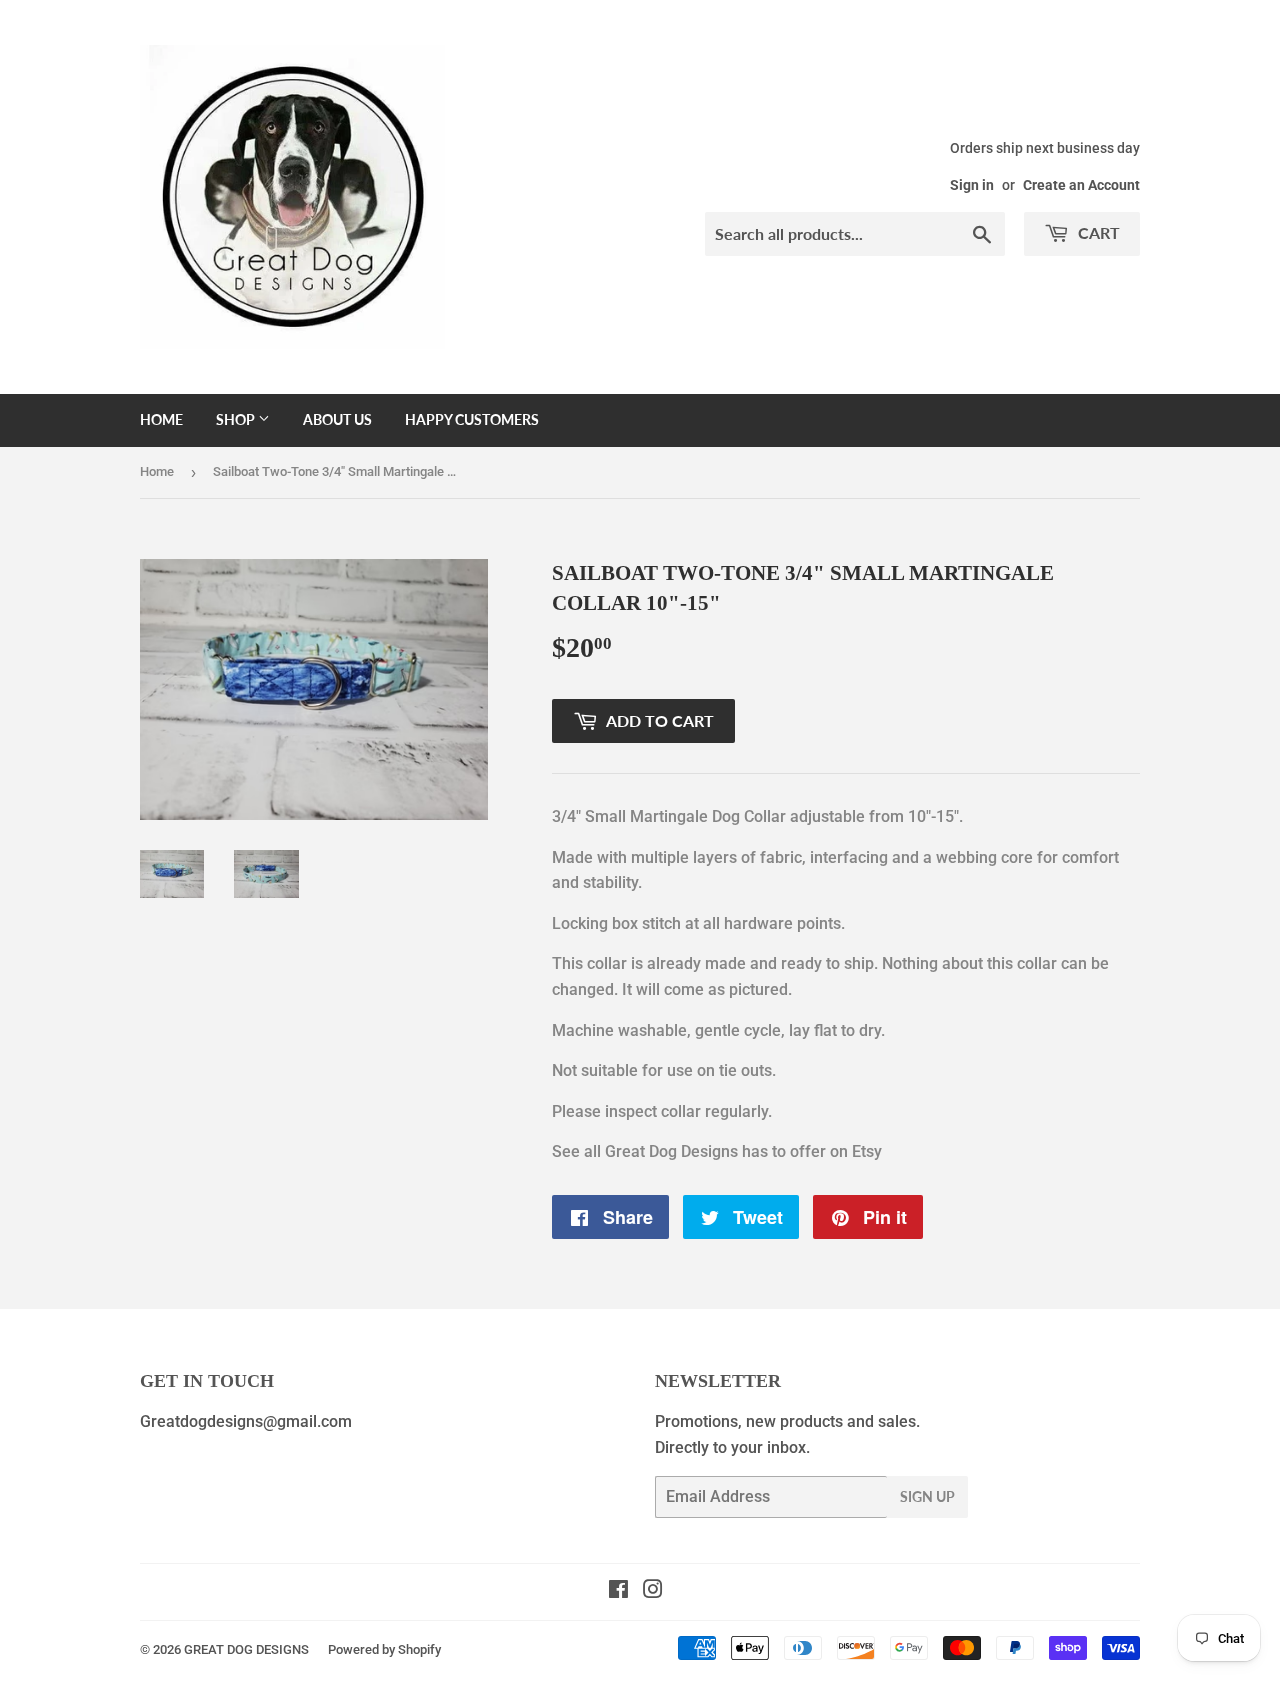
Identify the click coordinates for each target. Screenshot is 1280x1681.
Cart (1097, 232)
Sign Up (927, 1496)
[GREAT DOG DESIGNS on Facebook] (618, 1591)
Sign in (972, 185)
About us (337, 419)
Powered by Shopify (384, 1649)
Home (161, 419)
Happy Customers (472, 419)
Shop (237, 419)
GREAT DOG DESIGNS (246, 1649)
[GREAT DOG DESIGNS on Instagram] (653, 1591)
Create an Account (1081, 185)
